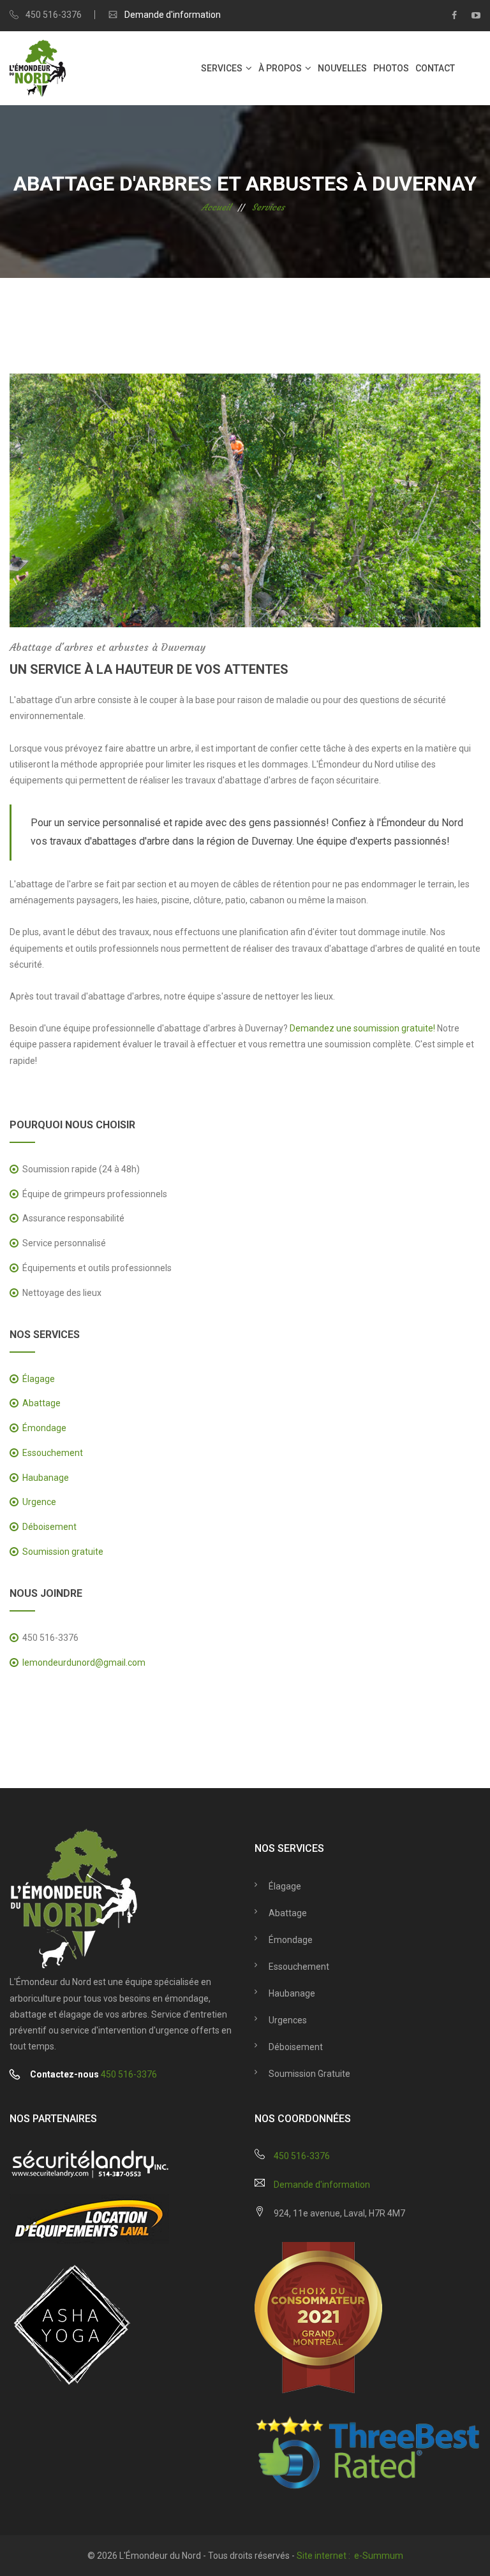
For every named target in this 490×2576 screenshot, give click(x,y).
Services (222, 68)
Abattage (41, 1403)
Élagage (39, 1379)
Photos (391, 68)
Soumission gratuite (63, 1552)
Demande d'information (173, 15)
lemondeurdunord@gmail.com (84, 1663)
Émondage (44, 1428)
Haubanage (46, 1478)
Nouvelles (342, 68)
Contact (435, 68)
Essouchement (53, 1453)
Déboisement (49, 1527)
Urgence (39, 1502)
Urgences (288, 2020)
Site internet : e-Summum (350, 2556)
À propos (280, 68)
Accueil (216, 207)
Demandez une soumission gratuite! (362, 1028)
